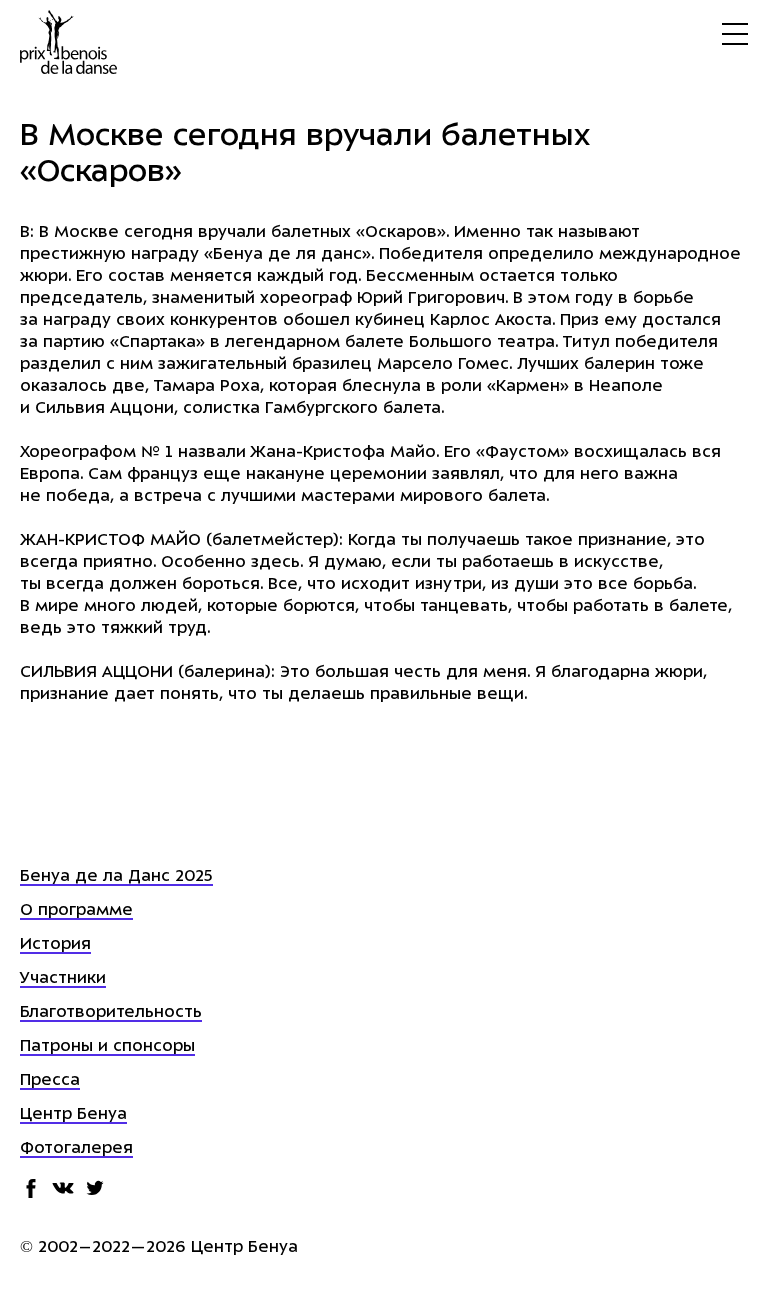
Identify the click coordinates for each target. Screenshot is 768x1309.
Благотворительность (111, 1013)
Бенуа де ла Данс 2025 (116, 877)
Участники (63, 979)
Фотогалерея (76, 1149)
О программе (76, 911)
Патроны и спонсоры (107, 1047)
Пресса (50, 1081)
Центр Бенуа (73, 1115)
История (55, 945)
